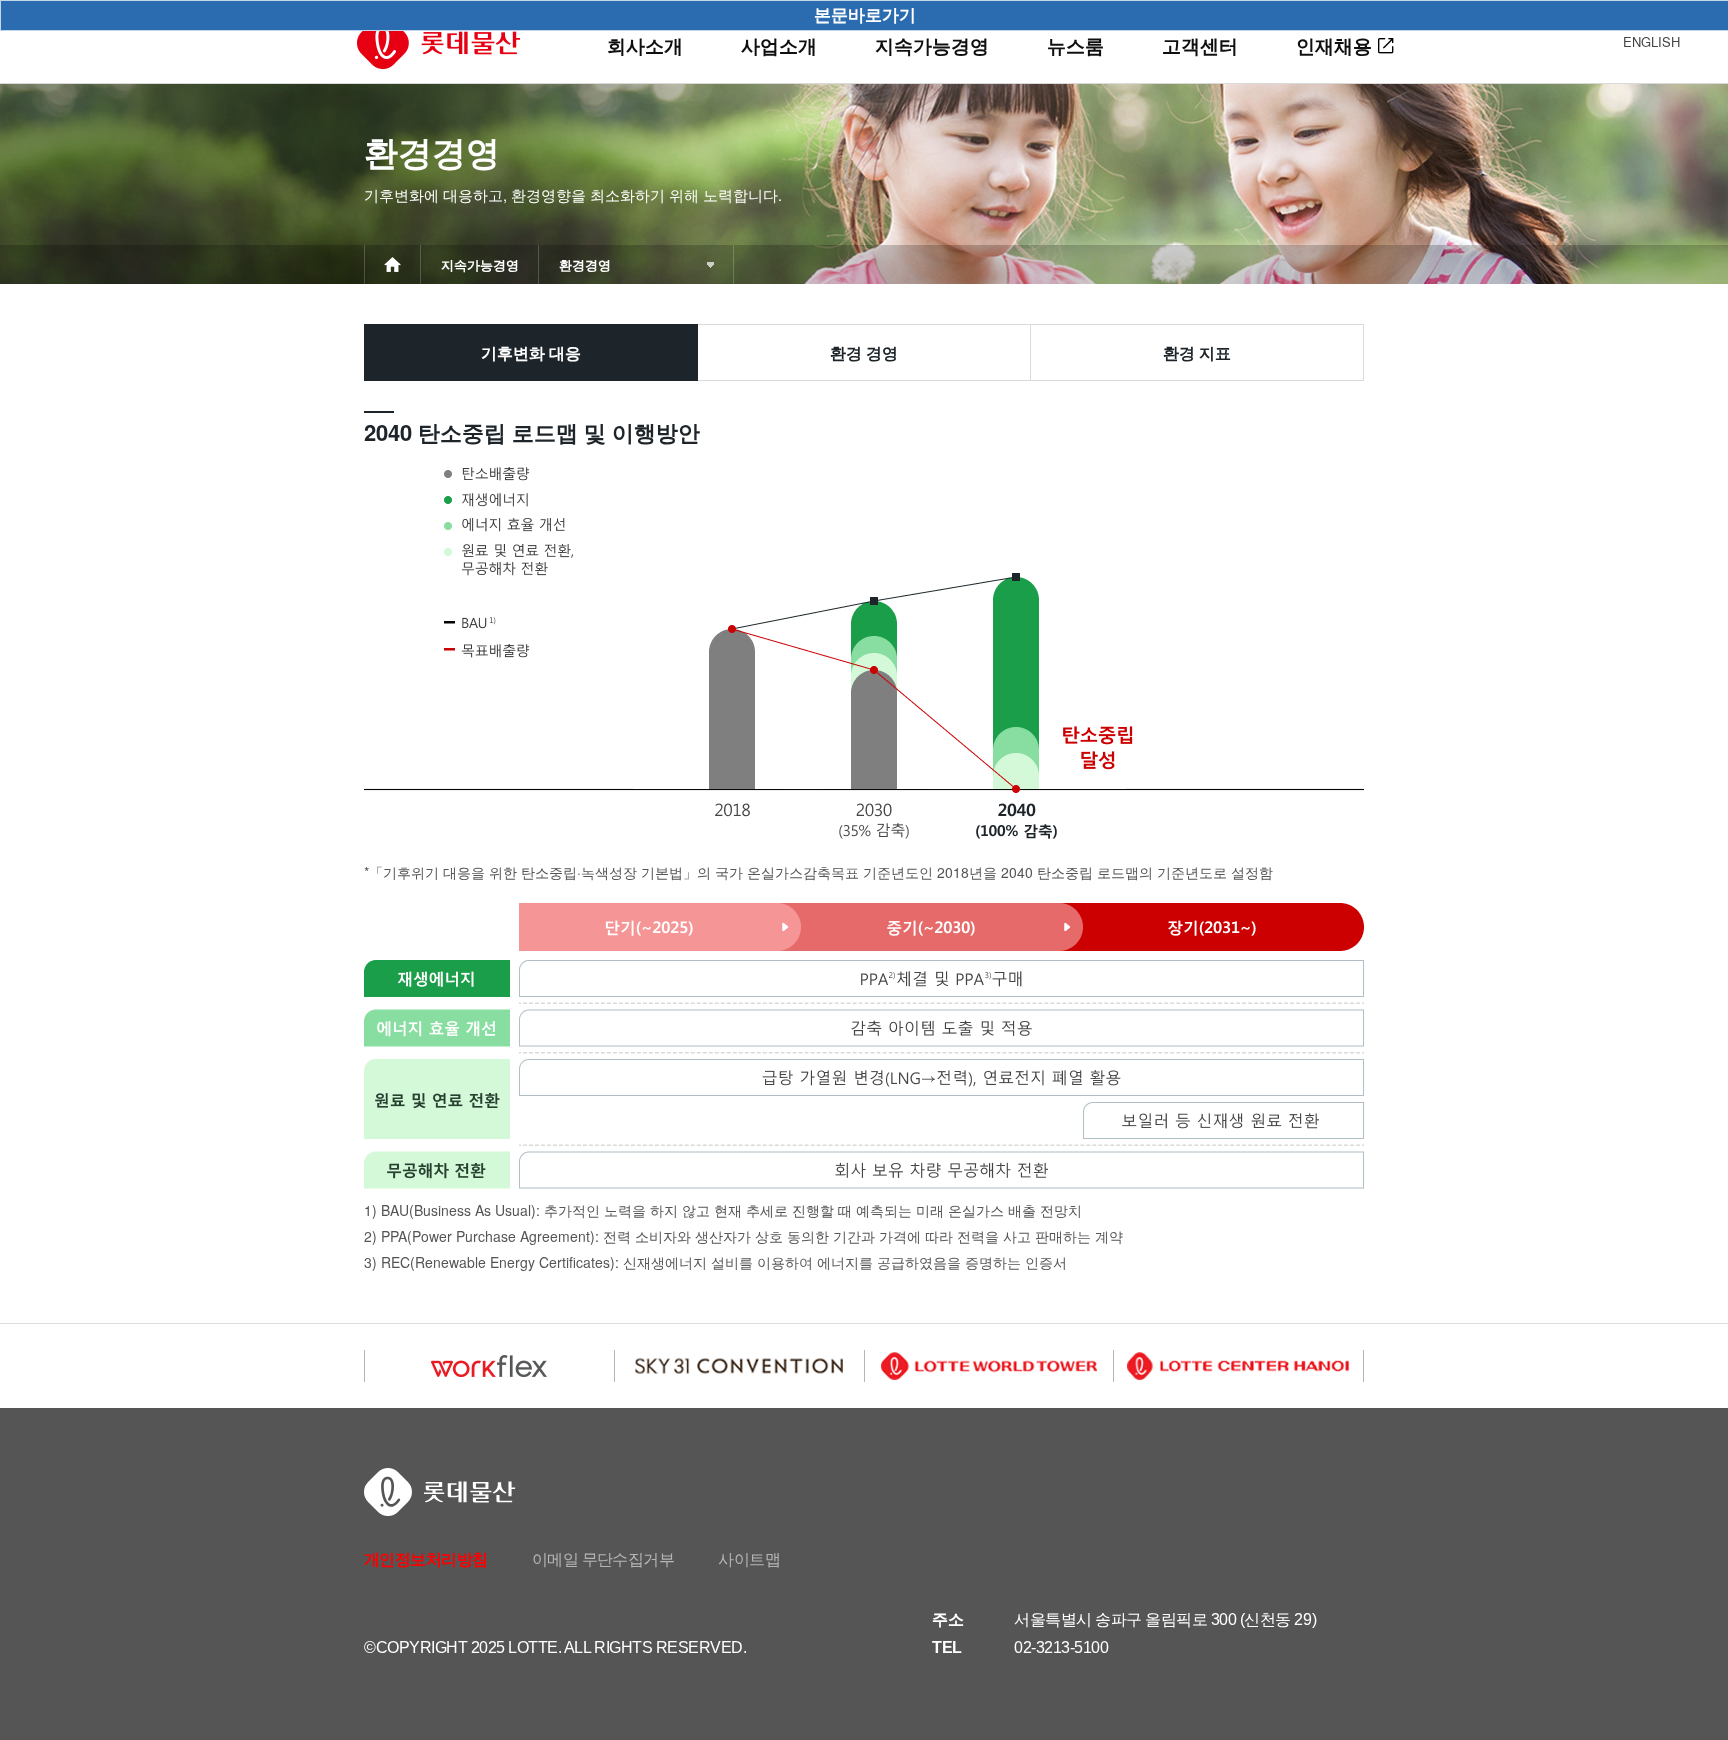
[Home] (392, 271)
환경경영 (585, 264)
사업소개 (779, 45)
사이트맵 (749, 1559)
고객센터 (1200, 45)
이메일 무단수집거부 (603, 1559)
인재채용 (1334, 45)
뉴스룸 (1075, 45)
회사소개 (645, 45)
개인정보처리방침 (426, 1559)
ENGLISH (1651, 41)
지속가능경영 (932, 45)
